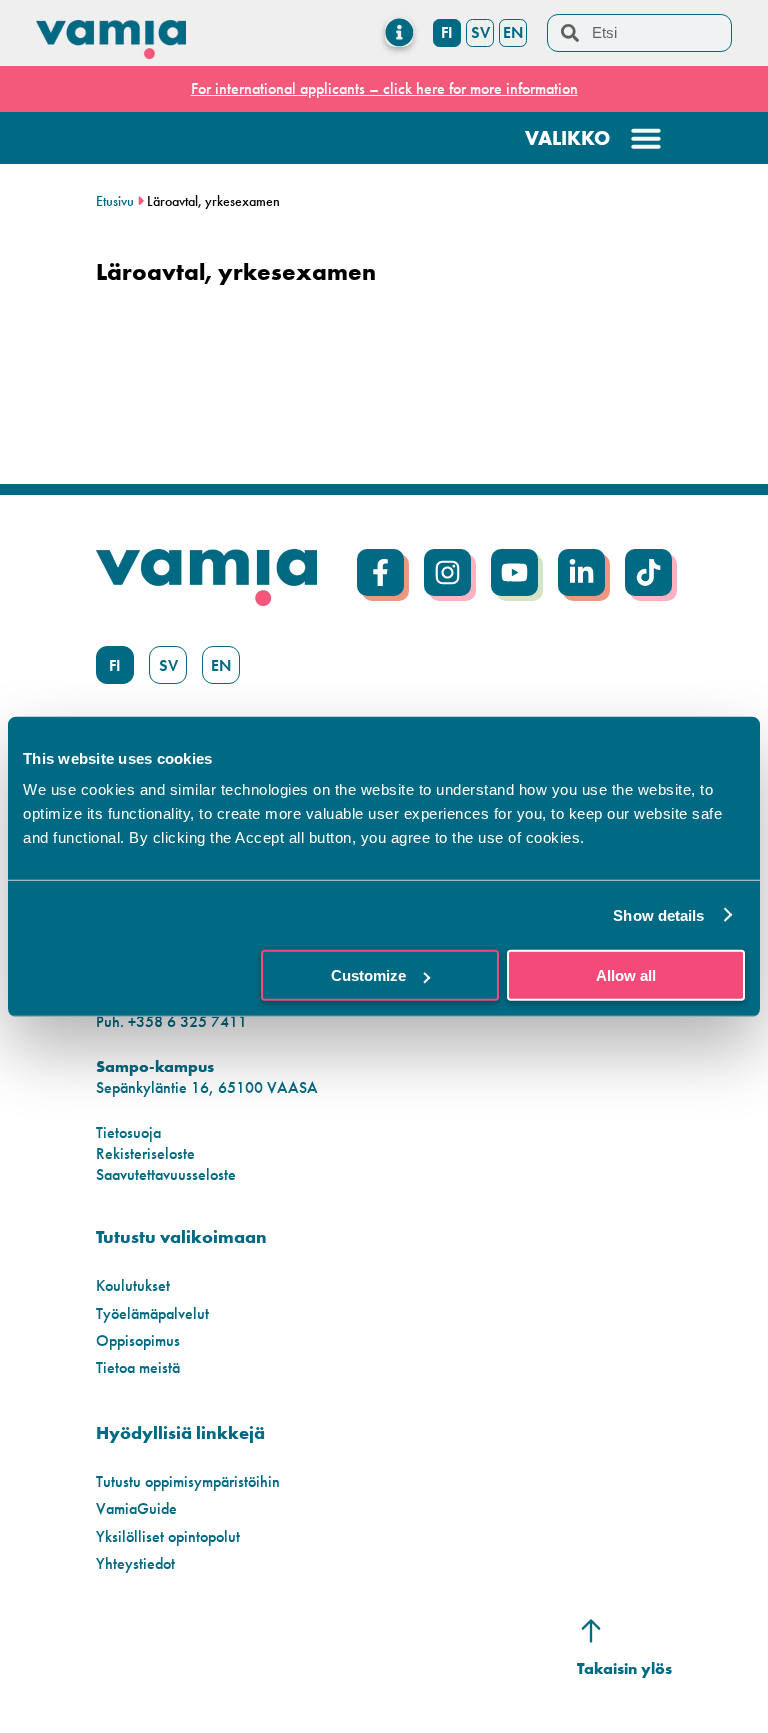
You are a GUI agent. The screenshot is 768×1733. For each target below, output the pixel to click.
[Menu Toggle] (399, 32)
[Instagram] (447, 572)
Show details (658, 914)
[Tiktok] (648, 572)
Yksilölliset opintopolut (168, 1536)
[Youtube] (514, 572)
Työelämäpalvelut (152, 1313)
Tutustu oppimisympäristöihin (188, 1481)
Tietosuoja (128, 1132)
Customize (368, 975)
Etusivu (115, 201)
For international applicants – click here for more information (384, 88)
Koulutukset (133, 1285)
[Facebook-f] (380, 572)
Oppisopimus (138, 1340)
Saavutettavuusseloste (166, 1174)
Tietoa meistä (138, 1367)
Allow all (626, 975)
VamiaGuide (136, 1508)
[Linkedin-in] (581, 572)
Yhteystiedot (135, 1563)
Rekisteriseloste (145, 1153)
